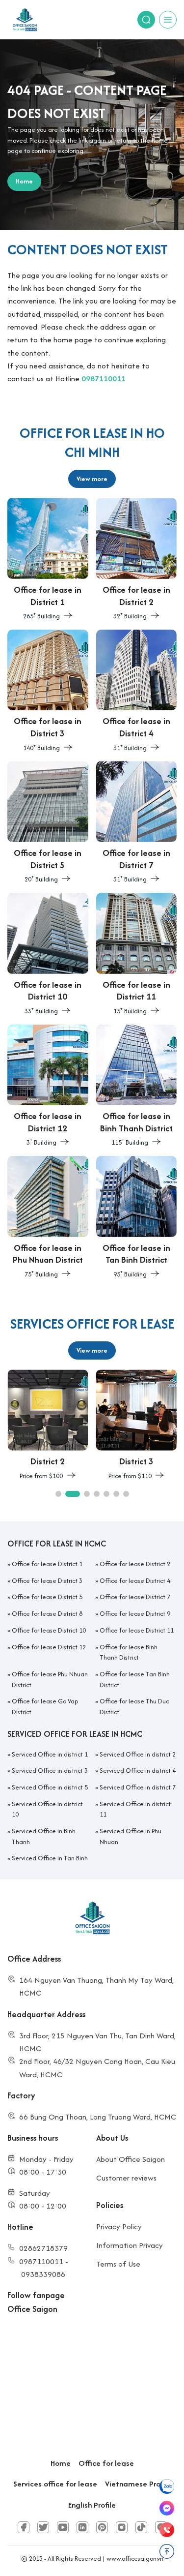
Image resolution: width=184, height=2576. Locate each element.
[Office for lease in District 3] (48, 692)
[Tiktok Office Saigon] (141, 2527)
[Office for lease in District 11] (137, 955)
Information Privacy (130, 2245)
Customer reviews (126, 2178)
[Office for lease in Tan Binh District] (137, 1218)
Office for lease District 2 (135, 1564)
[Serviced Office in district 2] (48, 1425)
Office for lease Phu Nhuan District (50, 1680)
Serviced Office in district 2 (138, 1754)
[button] (58, 1494)
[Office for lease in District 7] (137, 823)
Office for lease (106, 2463)
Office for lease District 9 (135, 1614)
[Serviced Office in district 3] (137, 1425)
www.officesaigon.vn (135, 2559)
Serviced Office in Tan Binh (50, 1858)
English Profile (92, 2505)
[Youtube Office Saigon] (63, 2527)
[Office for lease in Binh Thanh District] (137, 1087)
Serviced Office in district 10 (47, 1809)
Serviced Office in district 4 (138, 1771)
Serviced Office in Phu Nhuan (131, 1836)
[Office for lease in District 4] (137, 692)
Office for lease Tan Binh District (135, 1680)
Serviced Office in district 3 (50, 1771)
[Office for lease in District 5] (48, 823)
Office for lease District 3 (47, 1581)
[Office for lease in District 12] (48, 1087)
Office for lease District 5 (47, 1597)
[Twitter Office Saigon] (43, 2527)
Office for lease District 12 (49, 1647)
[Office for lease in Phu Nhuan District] (48, 1218)
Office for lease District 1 (47, 1564)
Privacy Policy (119, 2227)
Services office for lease (55, 2484)
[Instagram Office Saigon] (122, 2527)
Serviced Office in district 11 (135, 1809)
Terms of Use (118, 2264)
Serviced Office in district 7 (138, 1787)
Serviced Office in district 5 (50, 1787)
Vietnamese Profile (138, 2484)
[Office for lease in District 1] (48, 560)
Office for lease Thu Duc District (134, 1707)
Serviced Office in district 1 (50, 1754)
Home (61, 2463)
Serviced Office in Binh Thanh (44, 1836)
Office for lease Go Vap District (45, 1707)
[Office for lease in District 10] (48, 955)
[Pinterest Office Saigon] (102, 2527)
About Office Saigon (131, 2159)
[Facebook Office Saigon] (24, 2527)
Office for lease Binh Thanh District (129, 1652)
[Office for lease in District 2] (137, 560)
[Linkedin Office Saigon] (82, 2527)
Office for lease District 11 (137, 1630)
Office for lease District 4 (135, 1581)
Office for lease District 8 (47, 1614)
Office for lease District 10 (49, 1630)
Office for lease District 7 (135, 1597)
